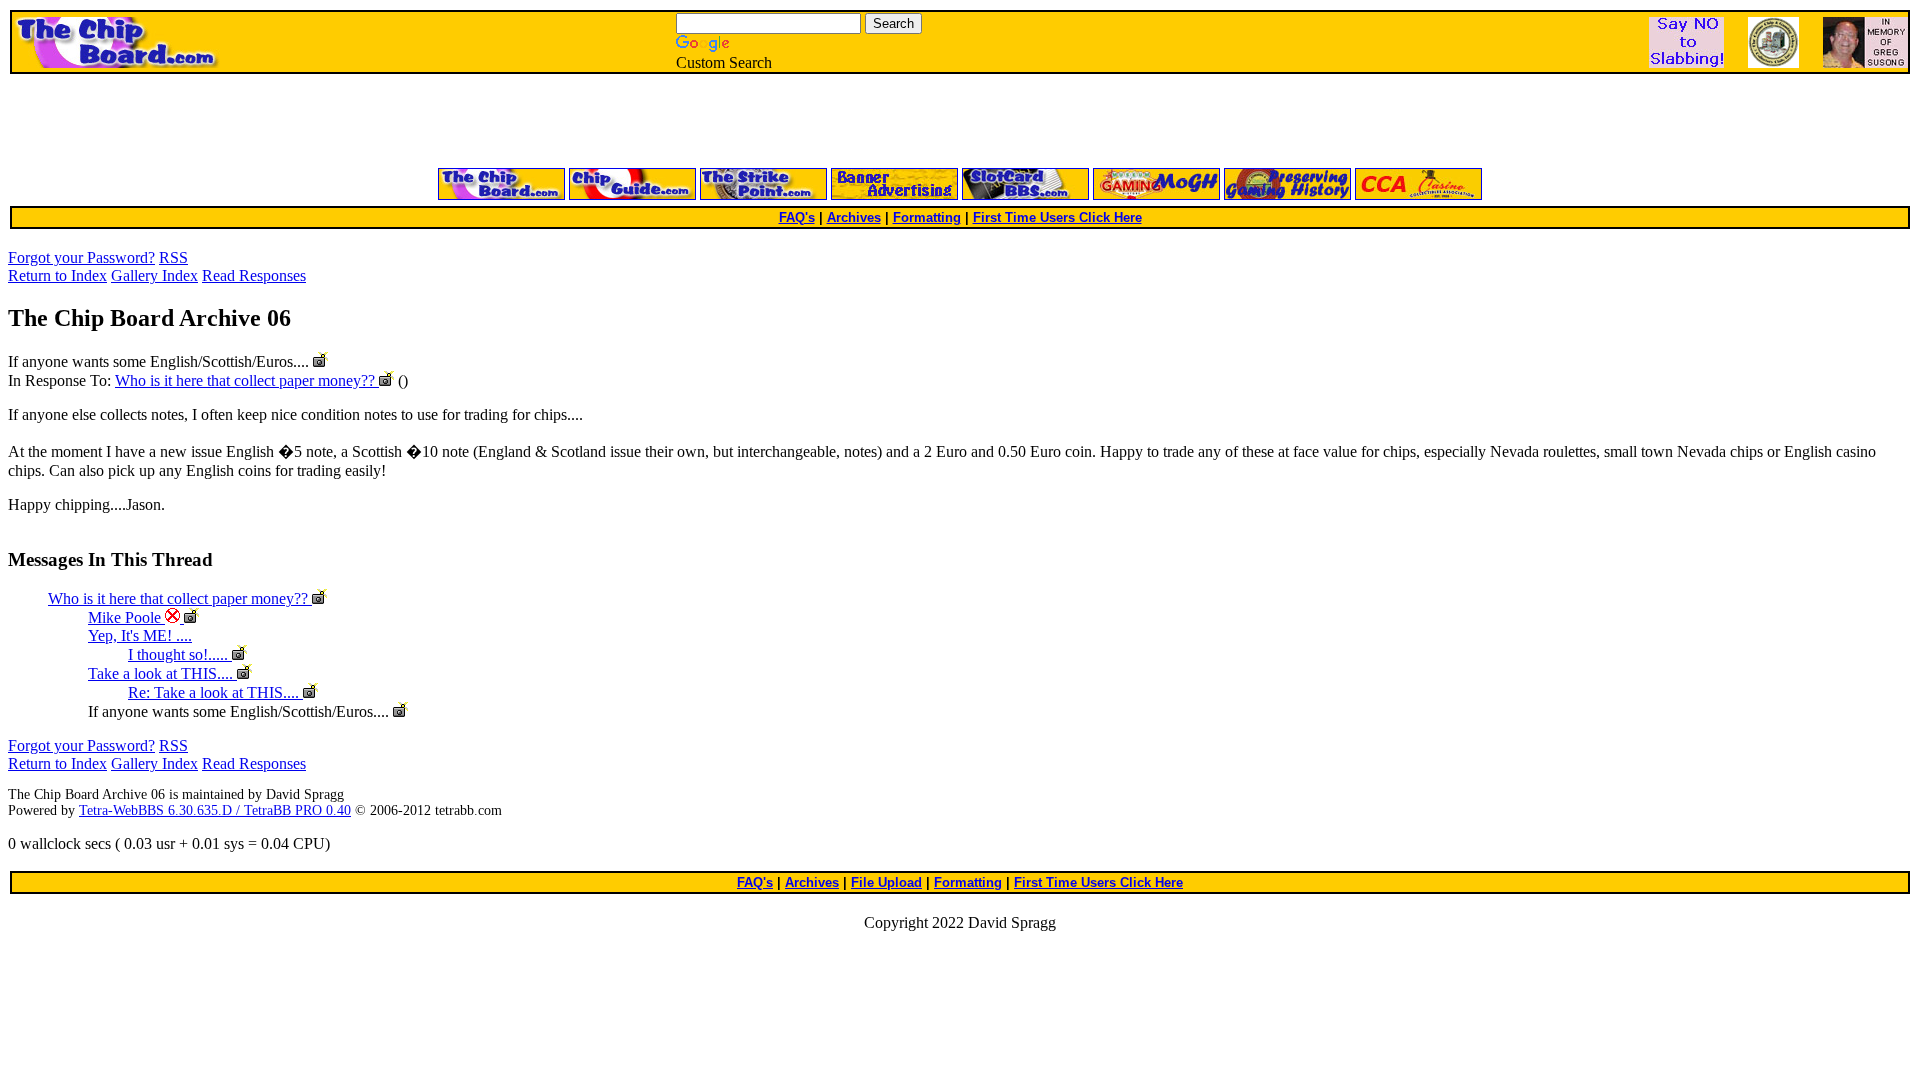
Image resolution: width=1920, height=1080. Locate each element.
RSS (173, 257)
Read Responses (254, 275)
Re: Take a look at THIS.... (215, 692)
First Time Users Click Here (1057, 217)
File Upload (886, 882)
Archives (854, 217)
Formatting (927, 217)
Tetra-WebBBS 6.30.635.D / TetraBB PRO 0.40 (215, 810)
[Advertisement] (720, 122)
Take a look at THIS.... (162, 673)
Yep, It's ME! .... (140, 635)
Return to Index (57, 275)
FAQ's (797, 217)
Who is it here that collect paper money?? (247, 380)
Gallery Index (154, 275)
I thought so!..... (180, 654)
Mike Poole (126, 617)
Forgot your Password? (81, 257)
